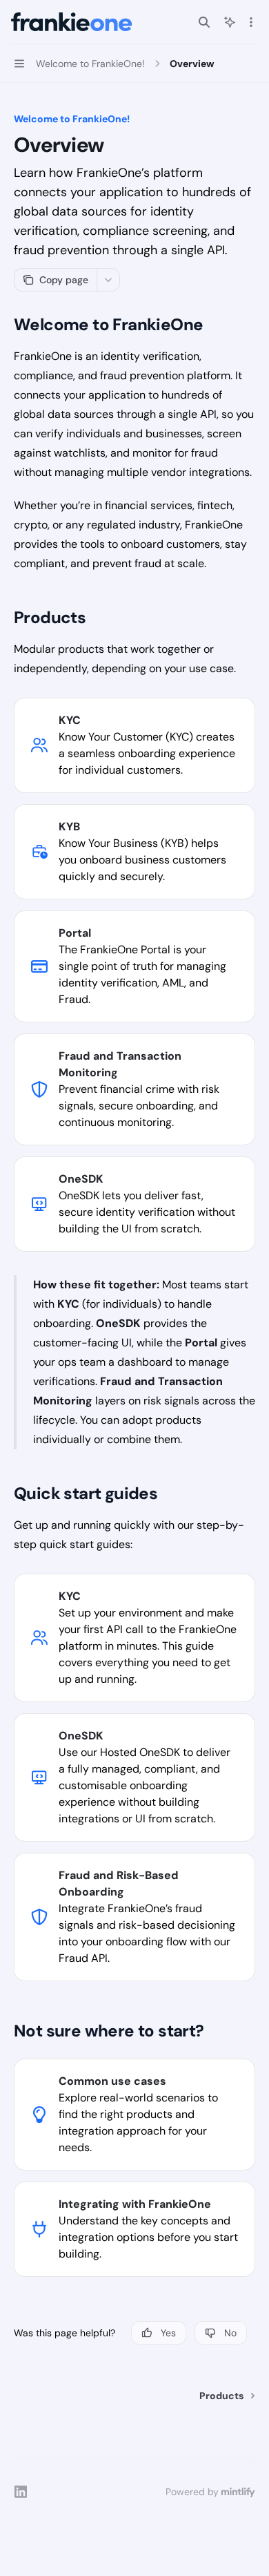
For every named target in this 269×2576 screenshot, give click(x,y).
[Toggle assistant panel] (230, 22)
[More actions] (251, 22)
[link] (134, 745)
